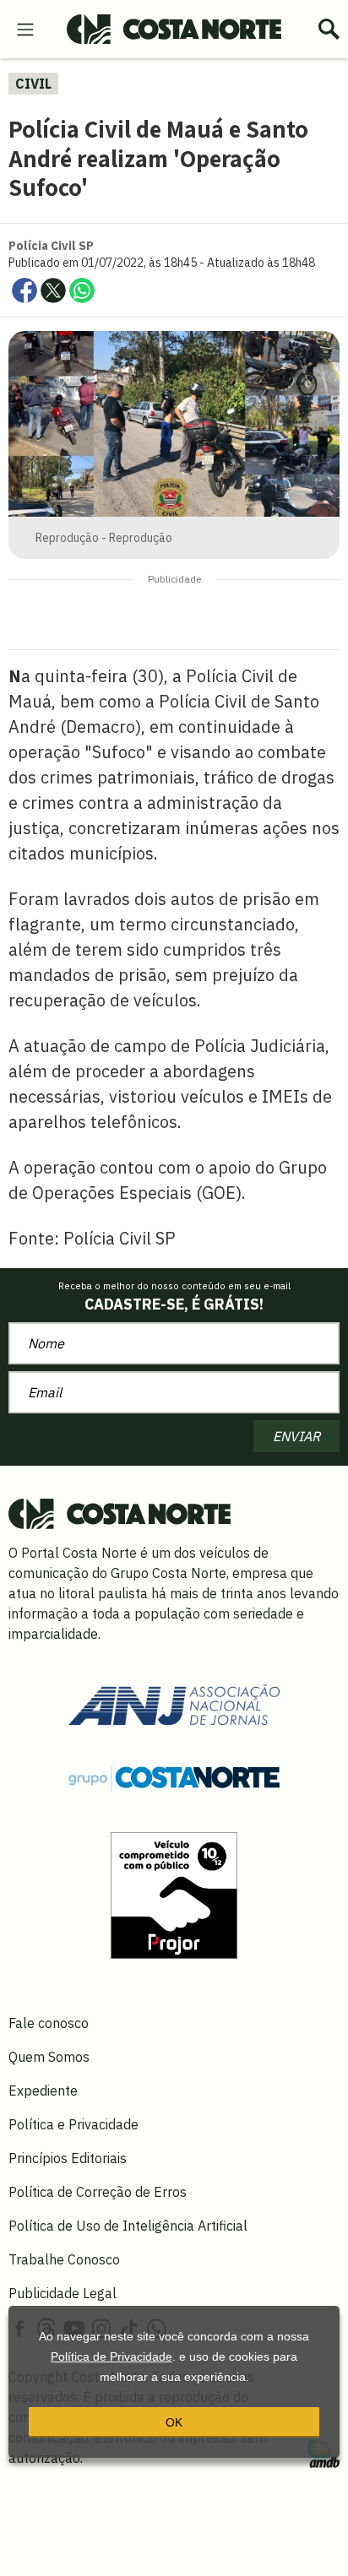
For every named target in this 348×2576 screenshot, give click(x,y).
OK (174, 2422)
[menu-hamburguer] (25, 28)
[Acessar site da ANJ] (174, 1703)
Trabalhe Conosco (64, 2259)
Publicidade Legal (63, 2293)
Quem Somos (49, 2057)
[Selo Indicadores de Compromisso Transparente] (174, 1894)
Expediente (43, 2091)
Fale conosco (49, 2023)
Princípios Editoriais (68, 2158)
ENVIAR (296, 1436)
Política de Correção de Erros (98, 2192)
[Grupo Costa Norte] (174, 1777)
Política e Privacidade (73, 2124)
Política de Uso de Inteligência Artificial (128, 2226)
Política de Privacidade (111, 2356)
